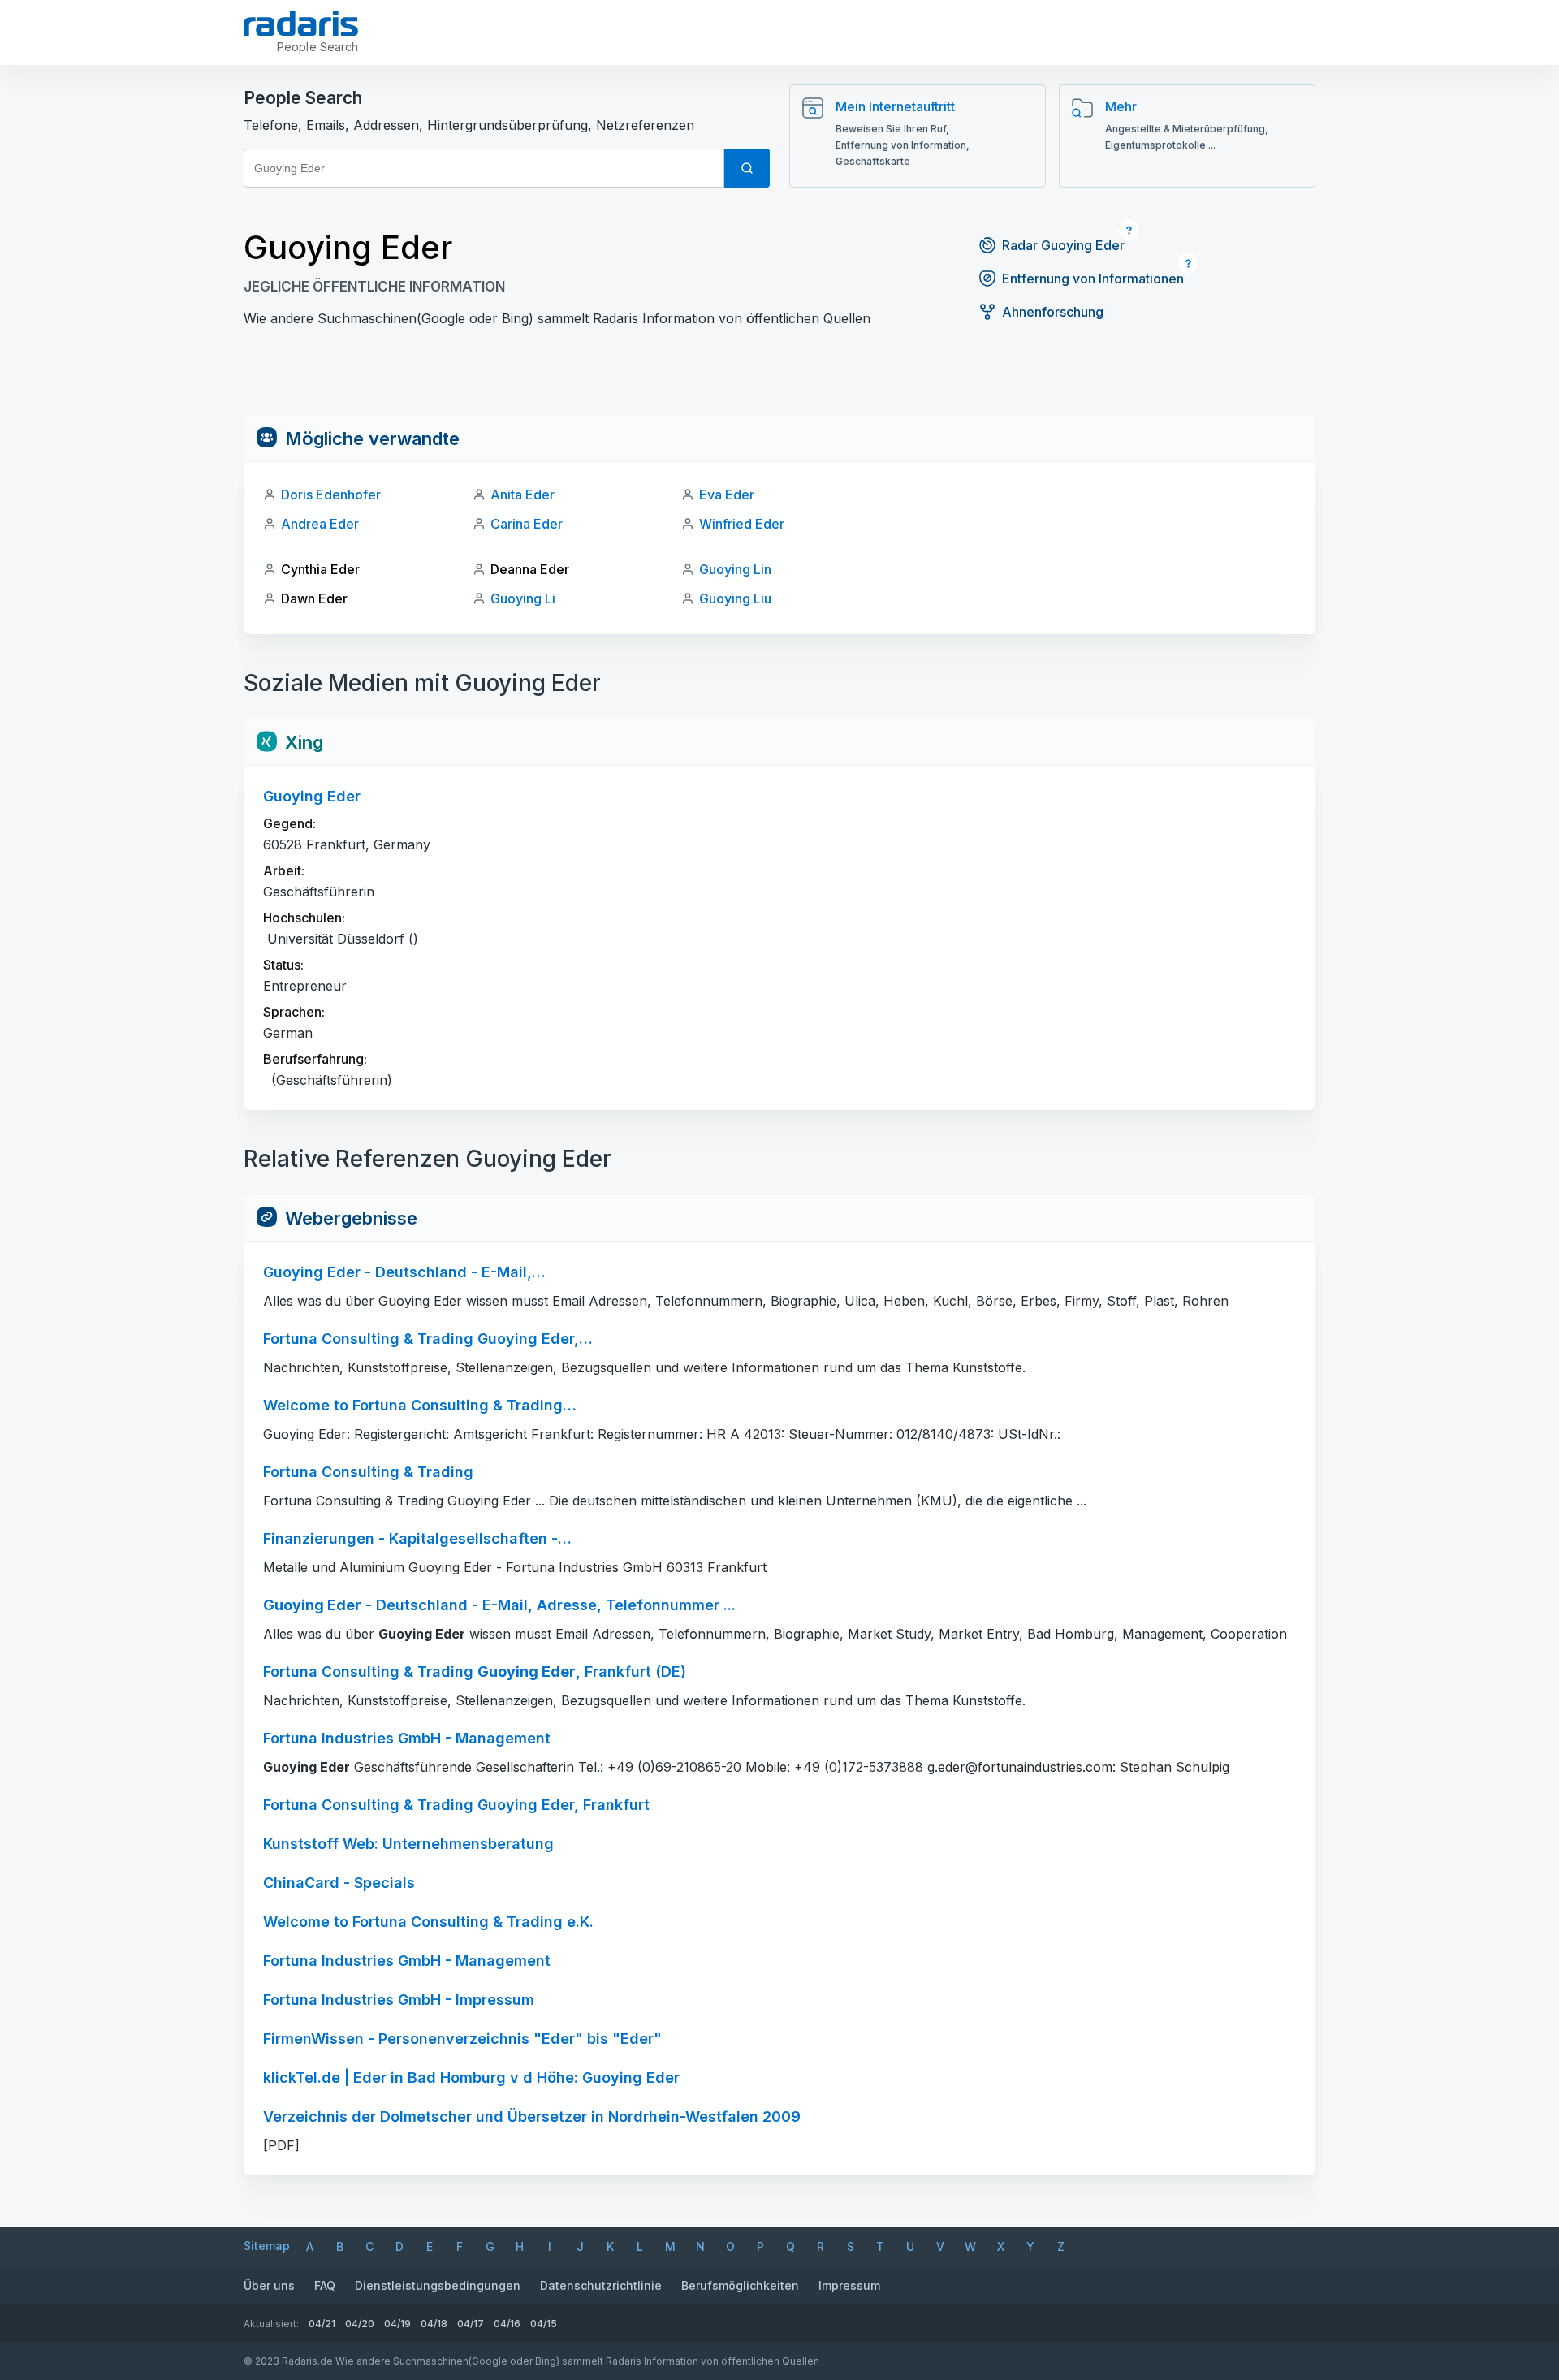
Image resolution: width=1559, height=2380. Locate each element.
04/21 (322, 2324)
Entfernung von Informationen (1093, 279)
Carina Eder (527, 524)
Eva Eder (727, 495)
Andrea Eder (320, 524)
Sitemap (267, 2246)
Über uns (269, 2285)
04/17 (471, 2324)
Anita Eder (523, 495)
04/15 (544, 2324)
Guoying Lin (735, 569)
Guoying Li (523, 598)
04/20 (360, 2324)
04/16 (507, 2324)
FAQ (325, 2285)
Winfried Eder (742, 524)
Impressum (849, 2285)
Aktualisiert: (271, 2324)
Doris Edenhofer (331, 495)
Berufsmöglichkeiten (740, 2285)
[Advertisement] (779, 379)
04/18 (434, 2324)
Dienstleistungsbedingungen (438, 2285)
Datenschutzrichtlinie (601, 2285)
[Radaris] (301, 24)
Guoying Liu (735, 598)
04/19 (397, 2324)
